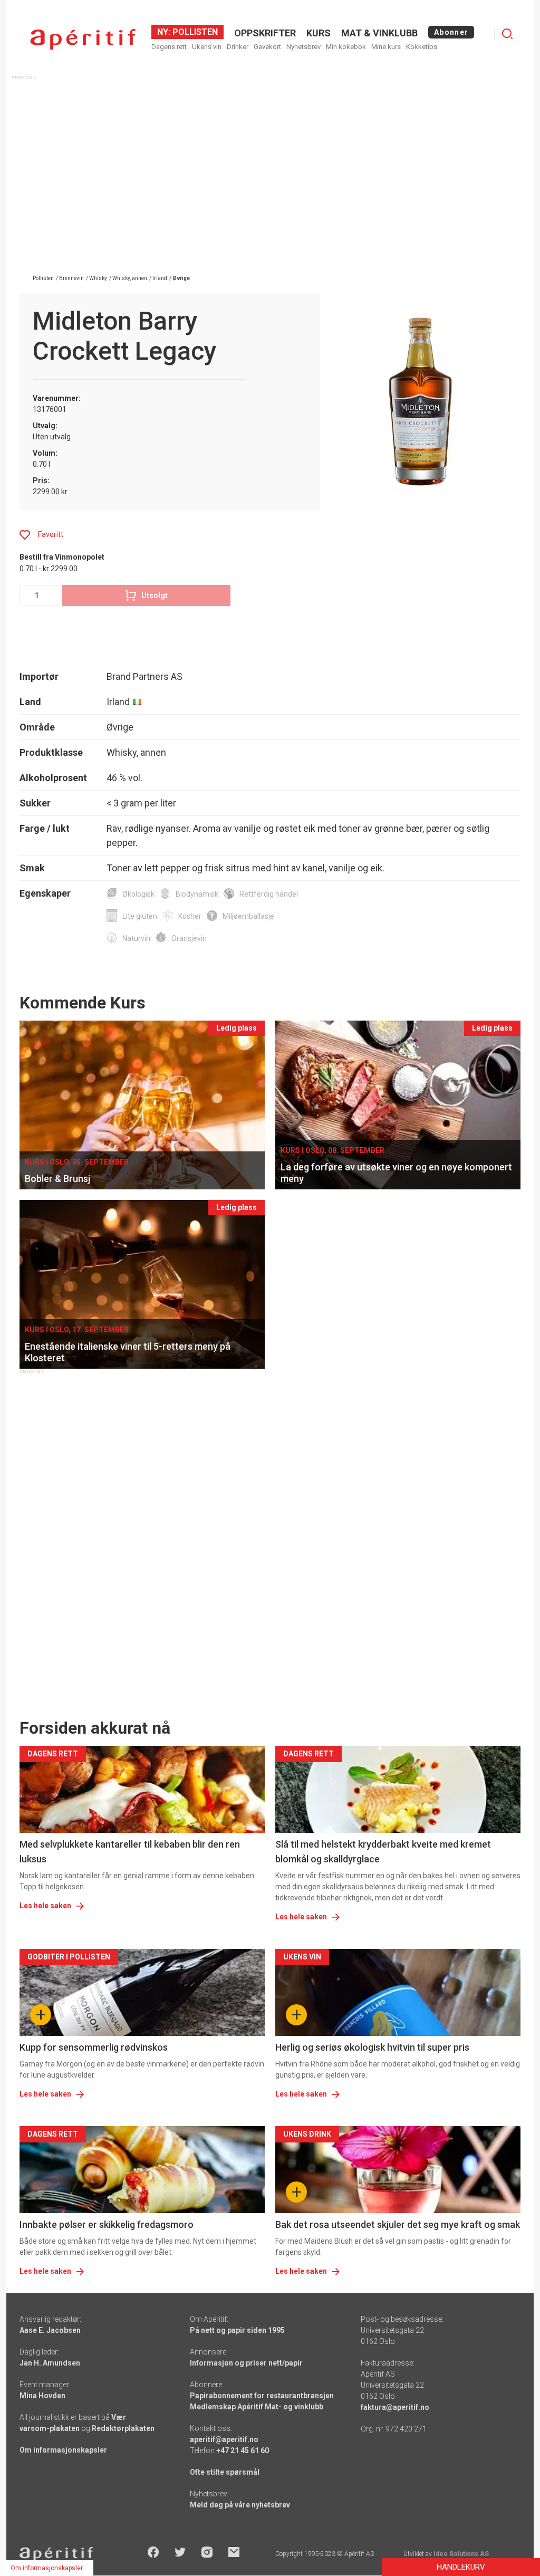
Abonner (451, 32)
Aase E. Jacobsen (50, 2330)
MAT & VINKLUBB (379, 33)
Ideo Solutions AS (461, 2554)
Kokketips (422, 47)
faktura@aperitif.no (395, 2407)
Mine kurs (386, 47)
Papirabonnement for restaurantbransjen (262, 2396)
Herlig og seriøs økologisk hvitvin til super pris (372, 2047)
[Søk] (507, 34)
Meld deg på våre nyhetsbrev (240, 2505)
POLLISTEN (194, 32)
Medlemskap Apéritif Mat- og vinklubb (257, 2407)
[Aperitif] (83, 39)
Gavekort (267, 47)
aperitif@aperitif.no (224, 2439)
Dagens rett (169, 47)
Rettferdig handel (269, 894)
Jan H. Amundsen (50, 2363)
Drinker (238, 47)
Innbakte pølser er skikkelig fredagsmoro (107, 2224)
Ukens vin (207, 47)
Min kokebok (346, 47)
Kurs (319, 33)
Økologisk (138, 894)
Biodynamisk (197, 894)
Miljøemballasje (248, 916)
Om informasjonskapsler (63, 2450)
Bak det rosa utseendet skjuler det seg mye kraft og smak (398, 2224)
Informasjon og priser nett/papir (246, 2363)
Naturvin (136, 938)
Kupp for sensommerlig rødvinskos (94, 2047)
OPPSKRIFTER (265, 33)
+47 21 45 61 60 (243, 2450)
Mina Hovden (42, 2396)
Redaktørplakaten (123, 2428)
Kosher (190, 916)
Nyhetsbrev (303, 47)
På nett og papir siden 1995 (237, 2330)
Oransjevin (189, 938)
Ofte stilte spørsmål (225, 2472)
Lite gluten (140, 916)
